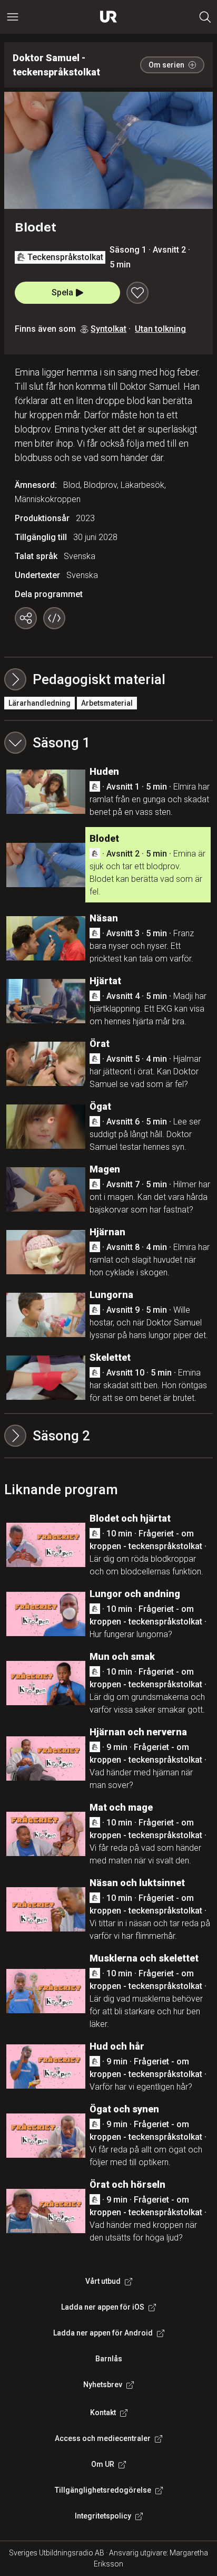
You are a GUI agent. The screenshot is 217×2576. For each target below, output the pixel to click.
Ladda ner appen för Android (103, 2333)
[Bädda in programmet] (54, 618)
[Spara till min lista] (137, 293)
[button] (108, 743)
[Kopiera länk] (26, 618)
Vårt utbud (103, 2281)
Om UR (103, 2464)
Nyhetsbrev (103, 2385)
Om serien (166, 65)
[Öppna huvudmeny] (13, 17)
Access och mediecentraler (103, 2438)
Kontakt (103, 2412)
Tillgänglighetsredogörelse (103, 2490)
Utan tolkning (160, 329)
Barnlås (109, 2359)
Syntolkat (108, 329)
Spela (62, 292)
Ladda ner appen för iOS (103, 2307)
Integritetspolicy (103, 2516)
